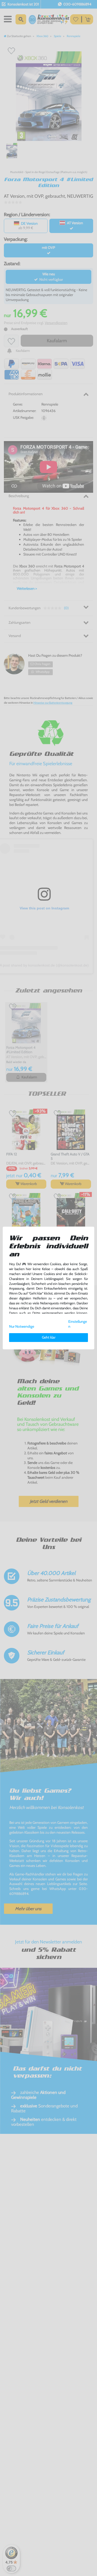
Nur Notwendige (22, 1326)
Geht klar (49, 1337)
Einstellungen (78, 1324)
